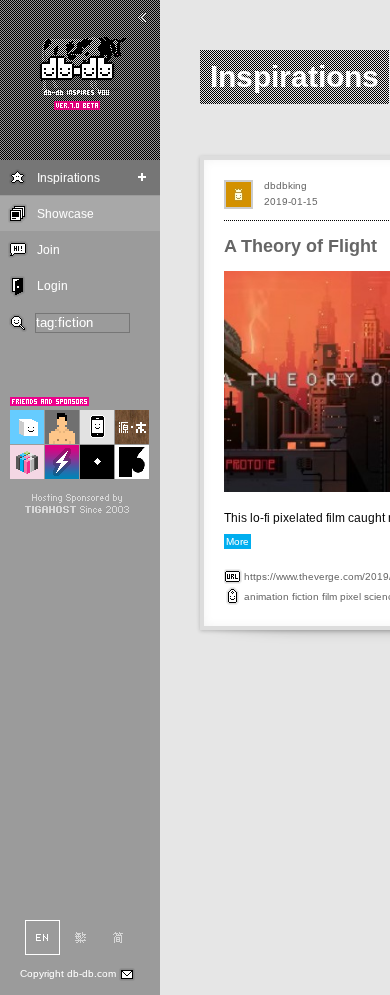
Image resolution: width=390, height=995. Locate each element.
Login (52, 286)
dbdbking (285, 185)
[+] (142, 177)
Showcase (65, 214)
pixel (350, 596)
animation (266, 596)
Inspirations (68, 178)
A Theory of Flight (300, 246)
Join (48, 250)
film (329, 596)
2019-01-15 (291, 201)
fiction (305, 596)
